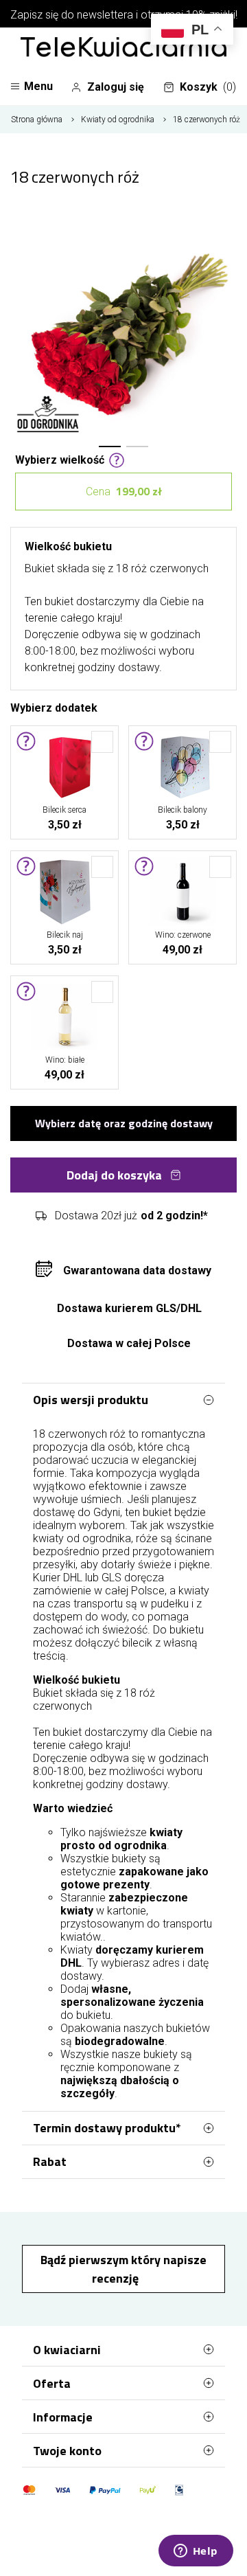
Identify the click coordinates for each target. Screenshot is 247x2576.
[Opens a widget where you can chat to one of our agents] (196, 2552)
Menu (38, 86)
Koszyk (208, 87)
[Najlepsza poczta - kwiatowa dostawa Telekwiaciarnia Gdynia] (123, 48)
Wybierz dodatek (54, 707)
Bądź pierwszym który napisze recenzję (123, 2269)
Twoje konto (67, 2451)
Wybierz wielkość (60, 459)
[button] (110, 447)
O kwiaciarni (67, 2350)
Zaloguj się (116, 87)
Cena (124, 491)
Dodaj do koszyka (114, 1175)
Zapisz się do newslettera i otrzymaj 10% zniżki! (124, 15)
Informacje (63, 2417)
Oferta (52, 2383)
